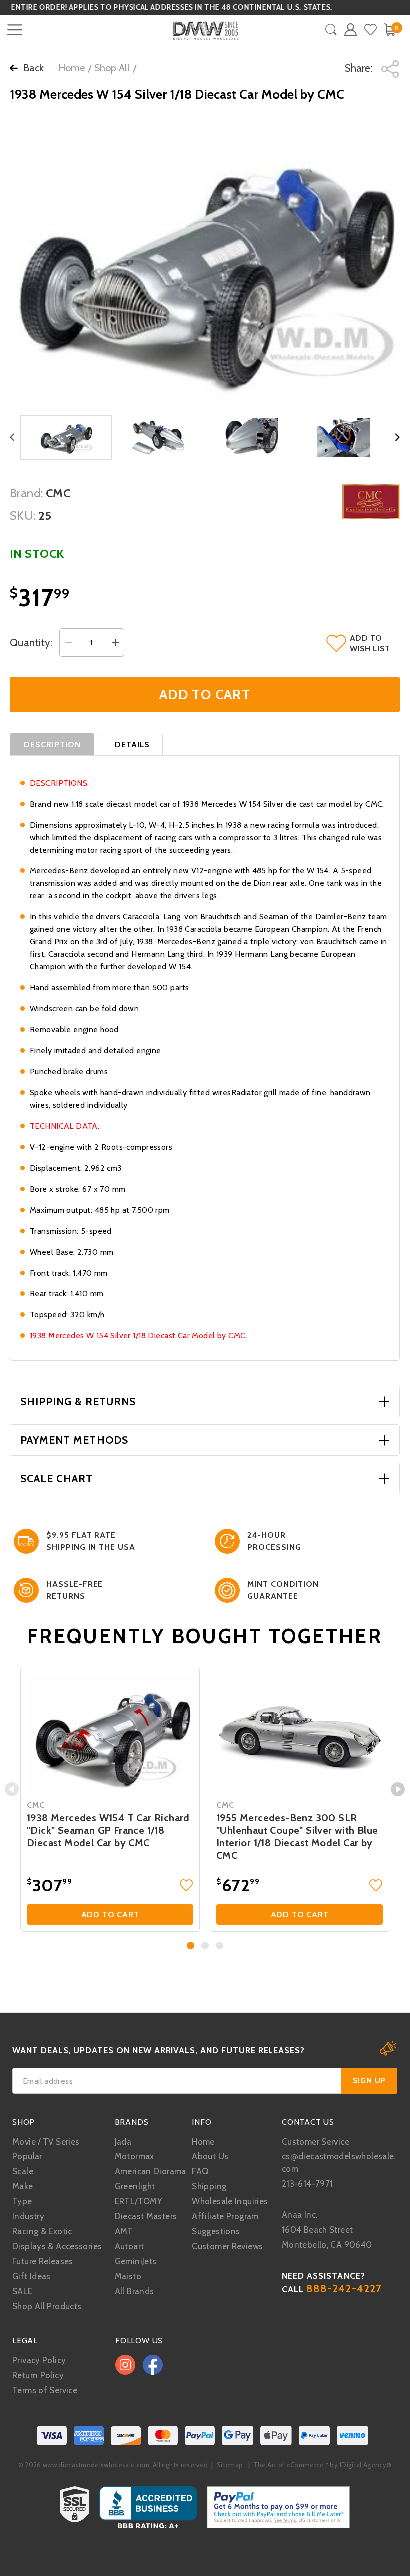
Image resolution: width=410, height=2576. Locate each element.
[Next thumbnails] (398, 438)
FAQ (200, 2171)
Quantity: (31, 643)
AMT (124, 2231)
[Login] (351, 30)
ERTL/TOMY (139, 2201)
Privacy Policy (39, 2360)
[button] (191, 1945)
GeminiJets (136, 2261)
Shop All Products (47, 2306)
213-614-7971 (308, 2184)
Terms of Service (45, 2390)
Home (72, 68)
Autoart (130, 2246)
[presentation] (12, 1789)
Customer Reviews (227, 2246)
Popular (27, 2156)
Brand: (27, 493)
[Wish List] (371, 30)
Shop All (112, 68)
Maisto (128, 2276)
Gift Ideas (32, 2276)
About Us (210, 2156)
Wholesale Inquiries (230, 2201)
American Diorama (151, 2171)
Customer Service (316, 2142)
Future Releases (43, 2261)
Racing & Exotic (42, 2231)
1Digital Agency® (365, 2465)
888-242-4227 (344, 2289)
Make (23, 2186)
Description (53, 744)
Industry (28, 2216)
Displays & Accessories (57, 2246)
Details (132, 744)
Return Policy (38, 2375)
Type (22, 2201)
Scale (23, 2171)
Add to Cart (110, 1915)
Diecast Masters (146, 2216)
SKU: (23, 516)
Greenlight (135, 2186)
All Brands (135, 2291)
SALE (23, 2291)
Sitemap (230, 2465)
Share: (360, 68)
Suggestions (216, 2231)
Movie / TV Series (46, 2142)
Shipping (209, 2186)
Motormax (135, 2156)
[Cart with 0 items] (390, 30)
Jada (123, 2142)
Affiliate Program (225, 2216)
